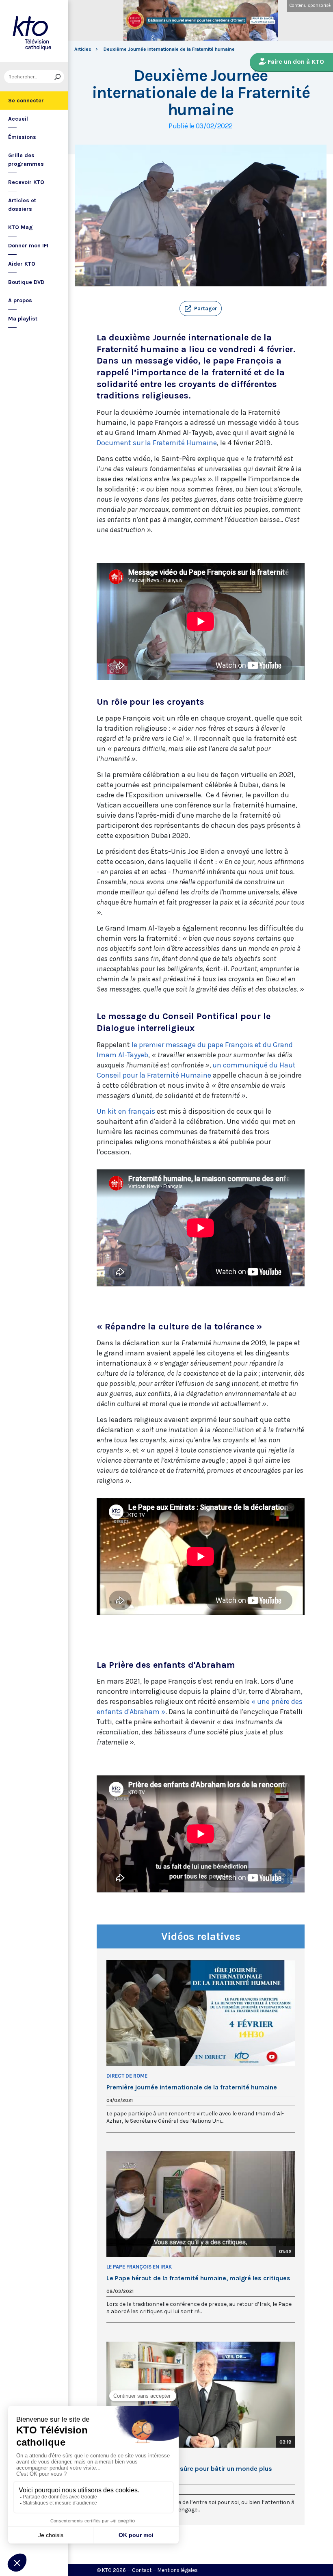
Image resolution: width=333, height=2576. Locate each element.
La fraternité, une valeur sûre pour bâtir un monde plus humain (189, 2472)
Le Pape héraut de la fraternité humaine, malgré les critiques (198, 2278)
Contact (142, 2570)
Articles (83, 49)
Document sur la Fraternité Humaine (157, 443)
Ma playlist (23, 319)
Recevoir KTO (26, 182)
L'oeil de (117, 2457)
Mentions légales (178, 2570)
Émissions (22, 137)
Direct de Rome (127, 2076)
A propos (20, 300)
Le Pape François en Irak (139, 2267)
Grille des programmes (26, 160)
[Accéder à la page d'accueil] (34, 31)
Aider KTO (22, 264)
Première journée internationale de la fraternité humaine (192, 2087)
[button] (201, 309)
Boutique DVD (26, 282)
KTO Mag (21, 227)
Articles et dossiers (22, 205)
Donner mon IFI (28, 246)
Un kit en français (126, 1111)
